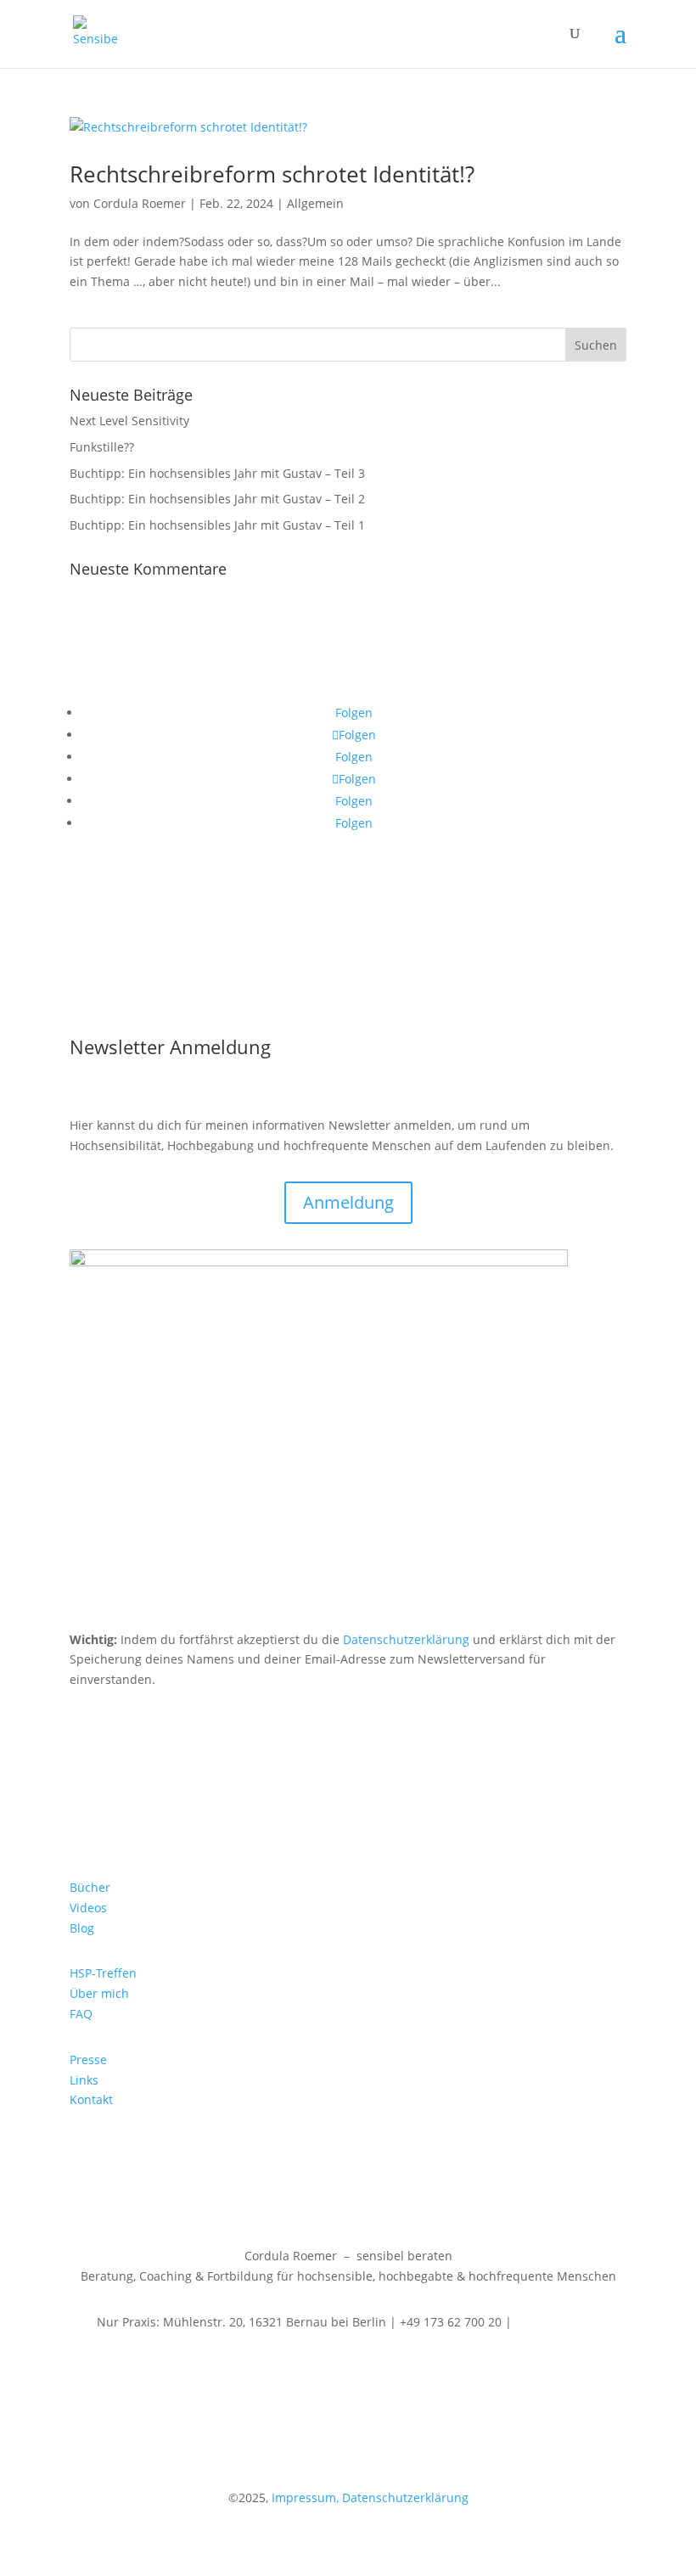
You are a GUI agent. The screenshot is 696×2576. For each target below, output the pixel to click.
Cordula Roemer (140, 203)
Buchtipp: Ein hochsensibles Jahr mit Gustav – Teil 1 (217, 525)
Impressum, (303, 2497)
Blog (82, 1928)
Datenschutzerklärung (406, 1639)
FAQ (81, 2014)
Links (84, 2080)
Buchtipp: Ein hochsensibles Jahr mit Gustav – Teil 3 (217, 473)
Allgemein (315, 203)
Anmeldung (348, 1202)
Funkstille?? (102, 447)
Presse (88, 2060)
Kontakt (91, 2099)
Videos (88, 1908)
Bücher (90, 1887)
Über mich (99, 1993)
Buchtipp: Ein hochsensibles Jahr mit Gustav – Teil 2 (217, 499)
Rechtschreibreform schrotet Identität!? (272, 174)
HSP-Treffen (103, 1973)
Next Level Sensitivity (129, 421)
